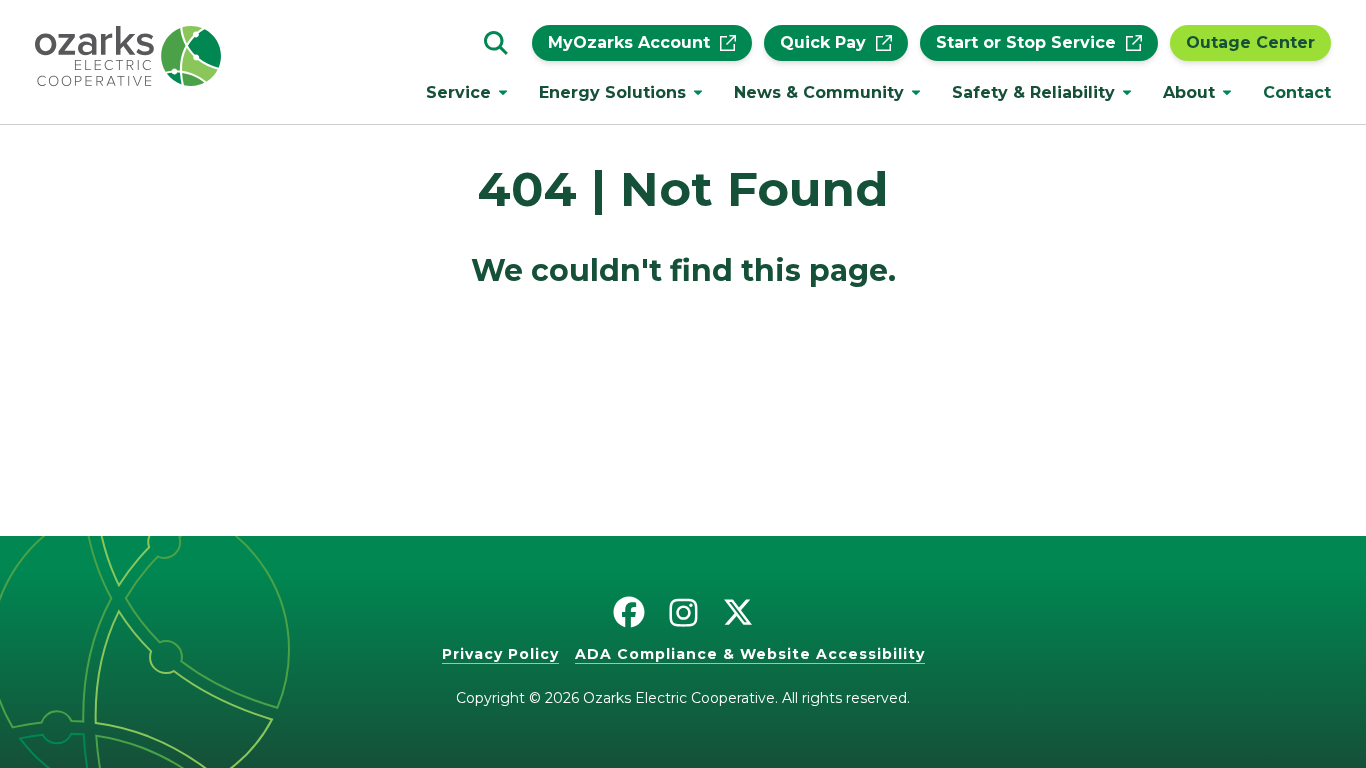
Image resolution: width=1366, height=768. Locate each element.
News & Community (819, 92)
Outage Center (1250, 43)
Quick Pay (823, 43)
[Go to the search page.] (496, 43)
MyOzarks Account (629, 43)
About (1189, 92)
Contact (1297, 92)
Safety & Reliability (1033, 92)
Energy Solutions (612, 92)
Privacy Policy (500, 654)
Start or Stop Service (1026, 43)
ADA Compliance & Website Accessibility (750, 654)
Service (458, 92)
